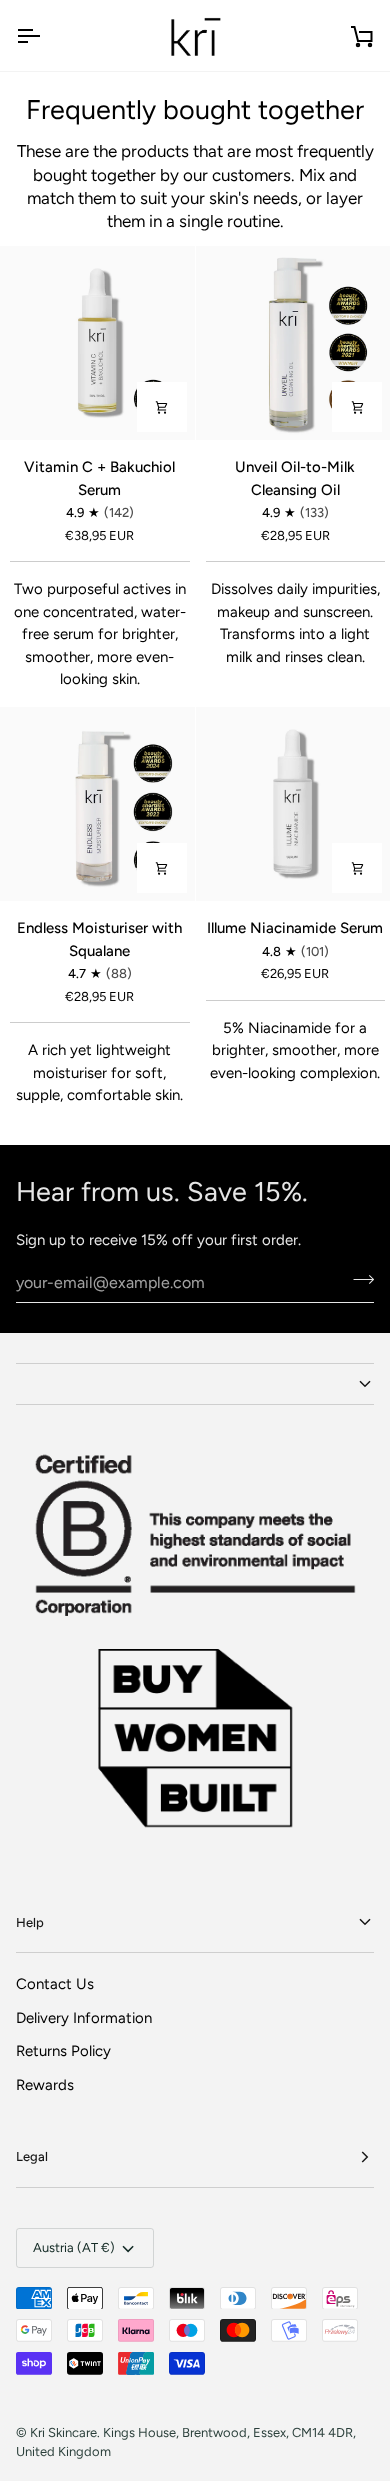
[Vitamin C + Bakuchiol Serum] (97, 343)
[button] (195, 1384)
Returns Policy (63, 2051)
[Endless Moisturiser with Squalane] (97, 804)
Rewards (45, 2085)
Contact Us (55, 1984)
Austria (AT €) (74, 2247)
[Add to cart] (162, 407)
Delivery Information (84, 2018)
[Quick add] (357, 407)
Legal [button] (32, 2156)
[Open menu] (46, 35)
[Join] (357, 1280)
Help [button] (30, 1922)
